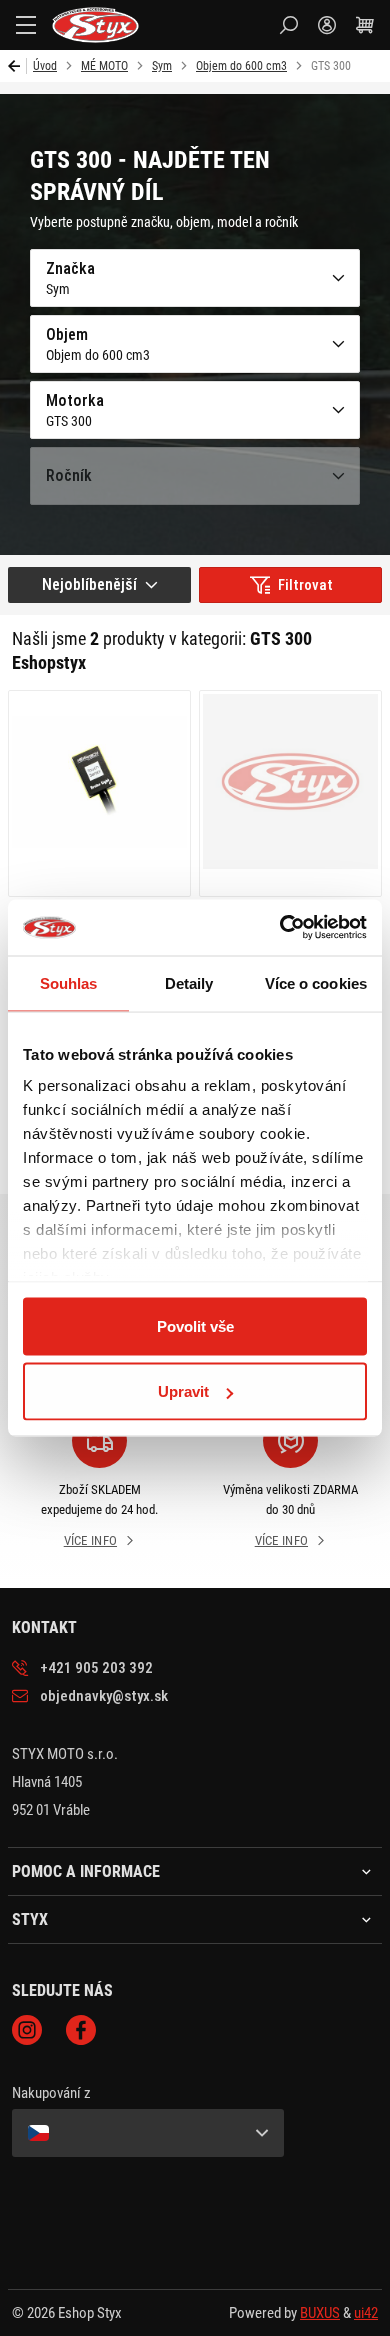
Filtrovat (305, 585)
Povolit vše (195, 1325)
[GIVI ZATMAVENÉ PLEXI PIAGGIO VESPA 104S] (290, 793)
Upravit (183, 1391)
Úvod (45, 66)
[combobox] (99, 585)
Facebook (81, 2030)
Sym (162, 66)
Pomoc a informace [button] (86, 1872)
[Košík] (365, 25)
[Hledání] (289, 25)
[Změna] (148, 2133)
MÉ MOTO (104, 66)
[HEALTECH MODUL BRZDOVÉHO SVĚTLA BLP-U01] (99, 793)
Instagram (27, 2030)
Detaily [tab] (189, 982)
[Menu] (26, 25)
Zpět (17, 66)
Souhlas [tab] (69, 982)
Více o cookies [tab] (316, 982)
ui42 (366, 2313)
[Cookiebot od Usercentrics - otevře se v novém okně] (280, 928)
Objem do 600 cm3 (241, 66)
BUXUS (320, 2313)
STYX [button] (30, 1920)
